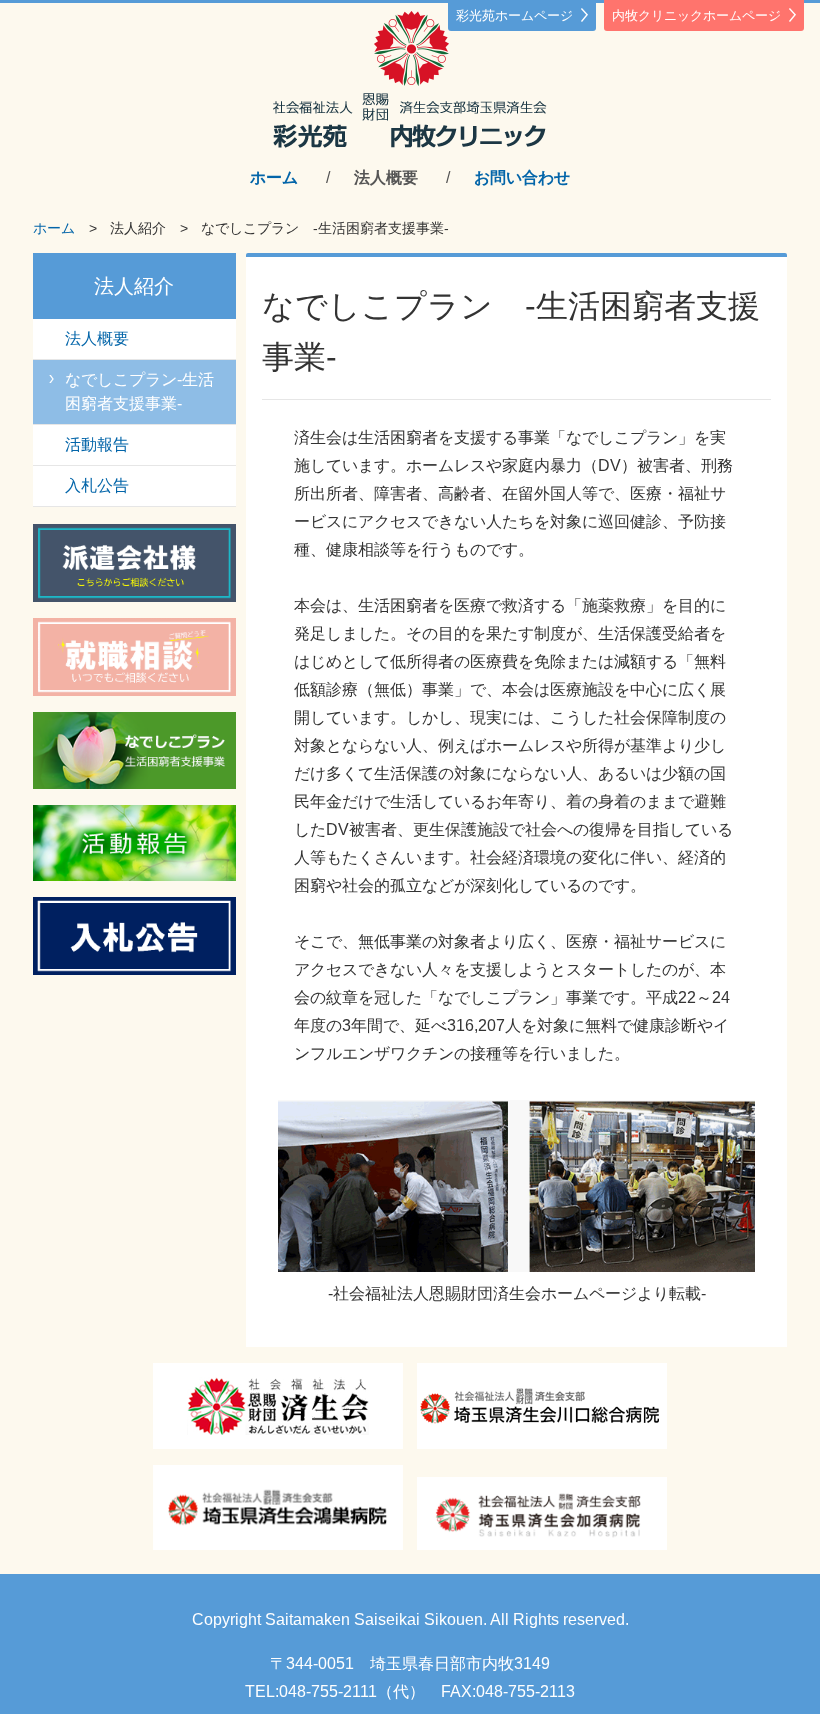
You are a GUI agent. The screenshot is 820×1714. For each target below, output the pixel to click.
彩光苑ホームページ (514, 15)
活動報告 (97, 444)
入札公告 (97, 485)
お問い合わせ (522, 177)
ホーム (274, 177)
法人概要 (386, 177)
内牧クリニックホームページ (696, 15)
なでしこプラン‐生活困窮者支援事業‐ (139, 391)
